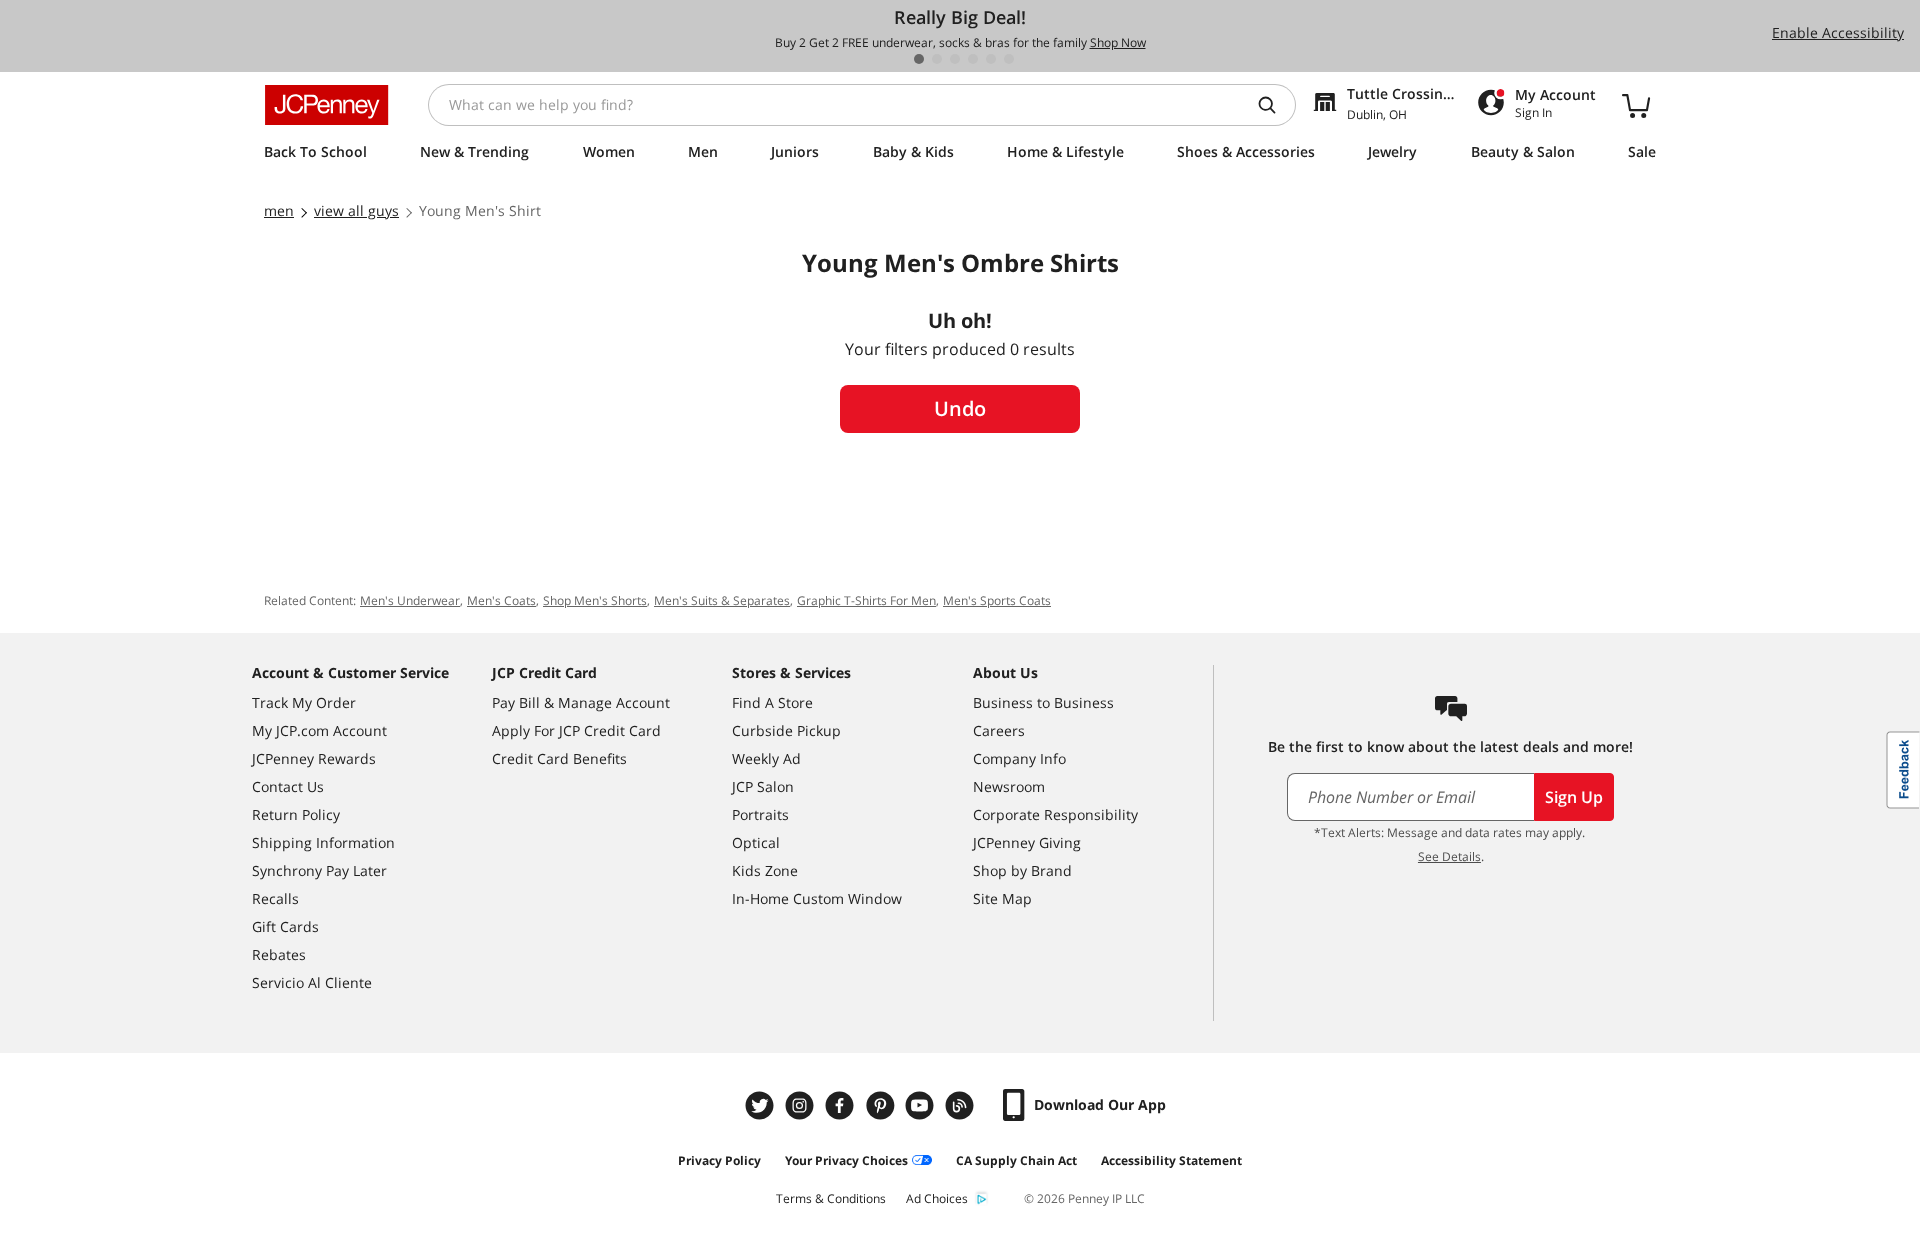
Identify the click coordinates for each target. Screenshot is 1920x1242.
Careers (999, 730)
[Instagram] (802, 1105)
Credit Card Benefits (559, 758)
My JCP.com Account (319, 730)
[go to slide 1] (919, 59)
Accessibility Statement (1171, 1160)
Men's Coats (501, 600)
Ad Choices (937, 1198)
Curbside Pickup (786, 730)
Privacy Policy (719, 1160)
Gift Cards (285, 926)
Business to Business (1043, 702)
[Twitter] (762, 1105)
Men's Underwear (410, 600)
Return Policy (296, 814)
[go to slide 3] (955, 59)
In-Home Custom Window (817, 898)
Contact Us (288, 786)
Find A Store (772, 702)
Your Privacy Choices (846, 1160)
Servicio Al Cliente (312, 982)
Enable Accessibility (1838, 32)
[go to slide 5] (991, 59)
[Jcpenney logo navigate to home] (326, 105)
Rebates (279, 954)
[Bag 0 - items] (1636, 105)
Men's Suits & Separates (722, 600)
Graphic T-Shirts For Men (866, 600)
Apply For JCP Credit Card (576, 730)
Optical (756, 842)
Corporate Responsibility (1055, 814)
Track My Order (304, 702)
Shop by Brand (1022, 870)
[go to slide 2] (937, 59)
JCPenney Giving (1027, 842)
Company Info (1019, 758)
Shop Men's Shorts (595, 600)
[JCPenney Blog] (962, 1105)
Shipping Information (323, 842)
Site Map (1002, 898)
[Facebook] (842, 1105)
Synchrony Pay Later (319, 870)
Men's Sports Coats (997, 600)
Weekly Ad (766, 758)
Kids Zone (765, 870)
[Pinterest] (882, 1105)
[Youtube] (922, 1105)
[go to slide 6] (1009, 59)
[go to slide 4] (973, 59)
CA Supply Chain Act (1016, 1160)
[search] (1275, 105)
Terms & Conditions (831, 1198)
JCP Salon (763, 786)
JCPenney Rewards (314, 758)
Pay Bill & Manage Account (581, 702)
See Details (1449, 856)
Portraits (760, 814)
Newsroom (1009, 786)
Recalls (275, 898)
